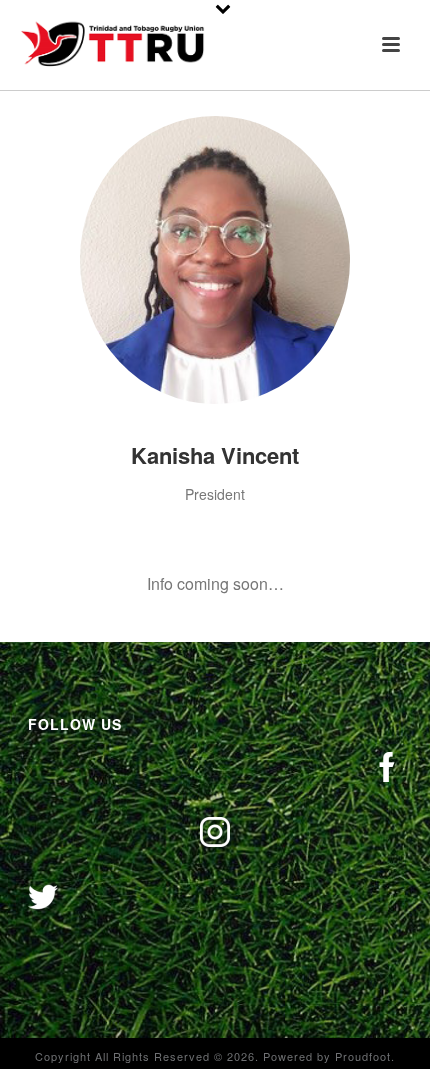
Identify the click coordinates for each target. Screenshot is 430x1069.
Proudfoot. (365, 1056)
